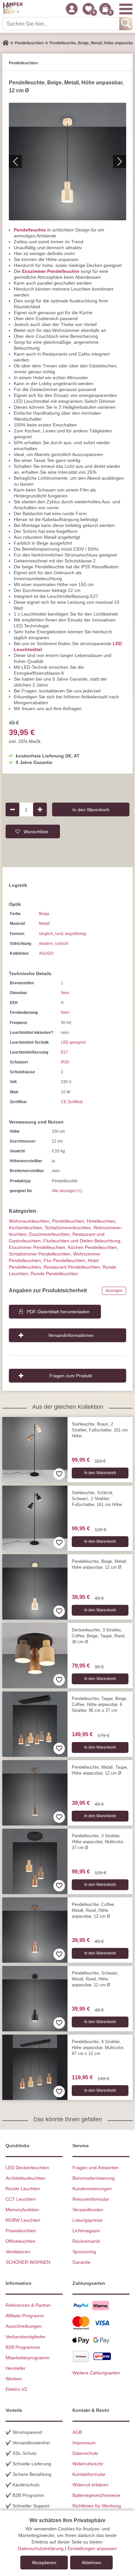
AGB (77, 2432)
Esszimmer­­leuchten (49, 1234)
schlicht (61, 944)
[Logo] (13, 9)
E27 (65, 1052)
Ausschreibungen (24, 2326)
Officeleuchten (20, 2241)
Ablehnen (91, 2563)
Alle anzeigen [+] (67, 1191)
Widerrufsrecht (88, 2464)
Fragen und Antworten (96, 2168)
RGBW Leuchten (23, 2220)
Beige (44, 914)
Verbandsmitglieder (26, 2337)
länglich (46, 934)
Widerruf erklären (90, 2485)
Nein (65, 993)
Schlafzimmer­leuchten (68, 1228)
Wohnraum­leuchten (29, 1221)
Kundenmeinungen (92, 2189)
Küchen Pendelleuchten (92, 1247)
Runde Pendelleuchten (54, 1274)
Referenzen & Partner (28, 2305)
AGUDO (46, 953)
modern (46, 944)
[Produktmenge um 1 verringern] (12, 809)
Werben (14, 2379)
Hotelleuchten (101, 1221)
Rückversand (86, 2241)
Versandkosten (88, 2210)
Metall (44, 924)
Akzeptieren (44, 2563)
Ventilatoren (18, 2252)
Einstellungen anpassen (92, 2548)
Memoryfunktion (22, 2210)
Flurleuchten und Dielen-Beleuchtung (82, 1241)
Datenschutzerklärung (41, 2548)
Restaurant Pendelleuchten (72, 1267)
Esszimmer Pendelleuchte (51, 271)
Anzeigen (114, 1291)
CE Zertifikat (72, 1102)
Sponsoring (84, 2252)
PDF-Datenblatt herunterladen (58, 1312)
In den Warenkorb (91, 809)
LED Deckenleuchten (27, 2168)
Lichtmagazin (86, 2231)
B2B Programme (23, 2347)
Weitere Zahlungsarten (96, 2373)
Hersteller (16, 2368)
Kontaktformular (89, 2474)
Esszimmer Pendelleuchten (37, 1247)
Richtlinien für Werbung (97, 2506)
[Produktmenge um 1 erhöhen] (40, 809)
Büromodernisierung (94, 2178)
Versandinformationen (71, 1335)
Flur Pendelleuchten (64, 1260)
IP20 (65, 1062)
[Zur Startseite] (6, 43)
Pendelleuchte (30, 230)
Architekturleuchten (26, 2178)
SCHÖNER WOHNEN (28, 2262)
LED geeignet (73, 1042)
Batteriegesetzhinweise (96, 2495)
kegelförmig (76, 934)
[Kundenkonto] (72, 9)
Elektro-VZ (17, 2389)
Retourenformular (91, 2199)
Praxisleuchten (21, 2231)
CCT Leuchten (21, 2199)
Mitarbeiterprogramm (28, 2358)
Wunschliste (36, 831)
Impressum (84, 2443)
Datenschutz (85, 2453)
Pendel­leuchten (68, 1221)
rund (59, 934)
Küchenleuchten (26, 1228)
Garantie (81, 2262)
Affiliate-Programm (25, 2316)
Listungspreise (87, 2220)
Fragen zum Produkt (71, 1376)
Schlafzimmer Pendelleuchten (40, 1254)
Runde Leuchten (23, 2189)
